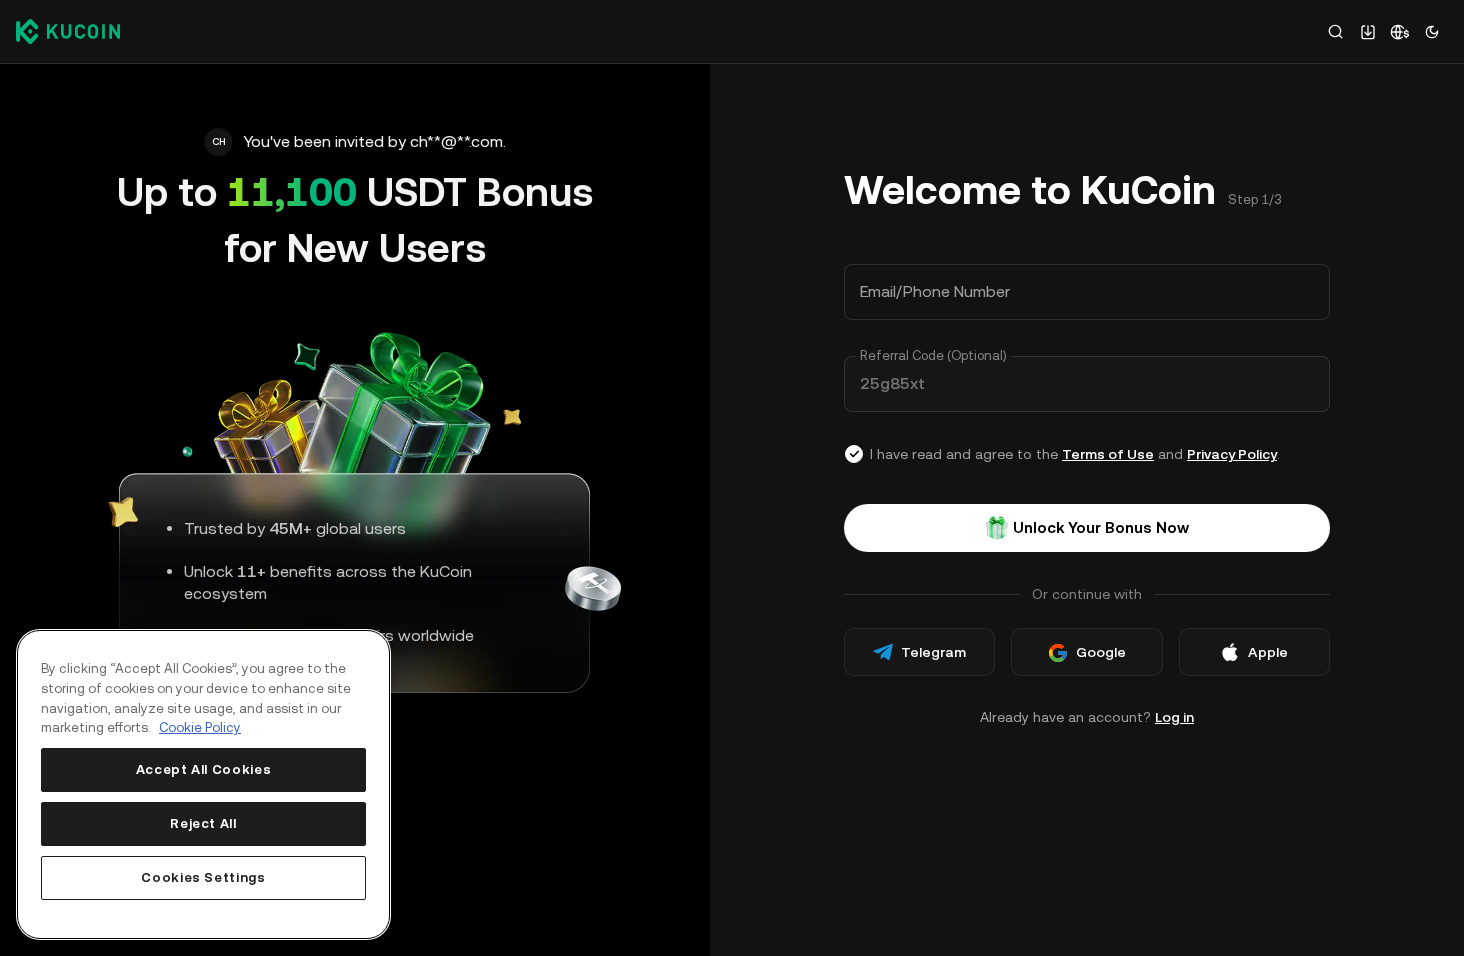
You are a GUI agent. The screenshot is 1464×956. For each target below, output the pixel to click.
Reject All (203, 823)
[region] (203, 784)
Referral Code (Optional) (933, 355)
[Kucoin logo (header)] (68, 31)
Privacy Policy (1232, 454)
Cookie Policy (200, 727)
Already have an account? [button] (1087, 717)
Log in (1174, 717)
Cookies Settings (203, 877)
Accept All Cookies (204, 769)
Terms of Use (1108, 454)
